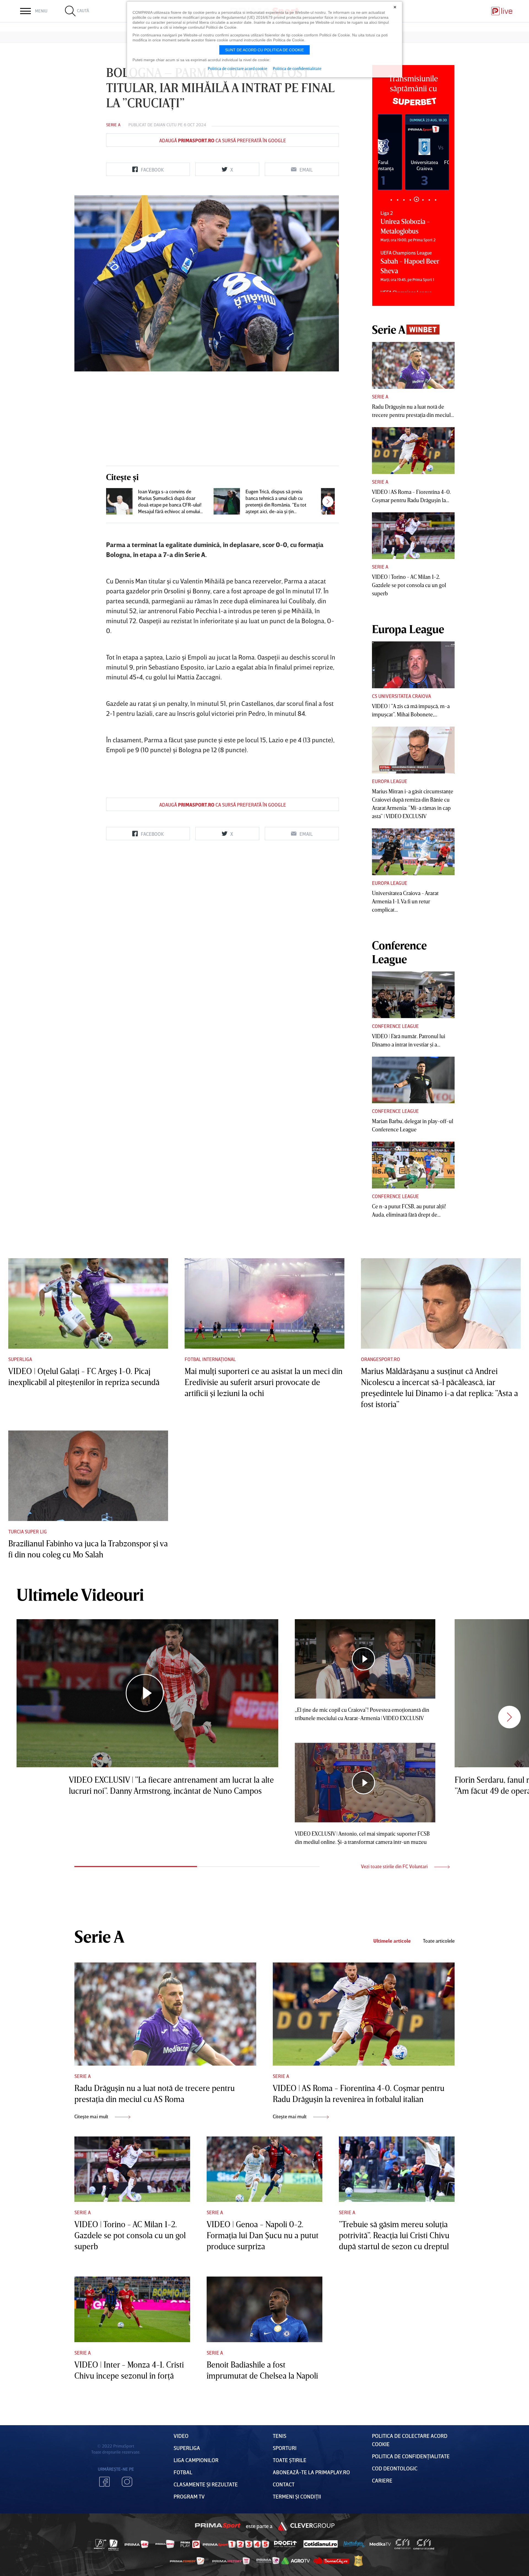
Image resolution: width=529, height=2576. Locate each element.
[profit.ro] (285, 2544)
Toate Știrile (290, 2460)
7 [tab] (429, 200)
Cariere (382, 2480)
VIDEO (181, 2436)
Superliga (20, 1359)
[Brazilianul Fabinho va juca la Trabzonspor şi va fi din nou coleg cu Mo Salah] (88, 1476)
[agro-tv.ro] (296, 2561)
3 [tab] (404, 200)
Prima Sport (218, 2526)
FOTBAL (183, 2472)
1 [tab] (391, 200)
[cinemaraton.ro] (403, 2544)
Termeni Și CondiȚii (297, 2496)
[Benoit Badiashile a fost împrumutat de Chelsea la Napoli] (264, 2309)
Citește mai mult (92, 2116)
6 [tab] (423, 199)
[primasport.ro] (236, 2544)
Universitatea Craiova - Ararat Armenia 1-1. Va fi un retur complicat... (405, 901)
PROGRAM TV (189, 2496)
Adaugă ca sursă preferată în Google (223, 140)
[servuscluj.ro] (331, 2561)
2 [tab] (397, 200)
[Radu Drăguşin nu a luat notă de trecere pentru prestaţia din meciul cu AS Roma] (413, 365)
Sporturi (285, 2448)
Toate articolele (439, 1941)
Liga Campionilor (196, 2460)
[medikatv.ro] (380, 2544)
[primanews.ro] (165, 2544)
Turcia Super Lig (28, 1531)
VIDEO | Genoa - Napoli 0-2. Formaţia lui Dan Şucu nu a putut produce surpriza (263, 2235)
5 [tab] (416, 200)
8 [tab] (435, 200)
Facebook (104, 2482)
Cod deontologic (395, 2468)
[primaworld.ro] (268, 2561)
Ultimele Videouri (80, 1594)
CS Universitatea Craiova (401, 696)
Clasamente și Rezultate (206, 2484)
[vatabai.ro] (358, 2561)
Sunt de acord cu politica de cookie (264, 50)
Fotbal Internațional (210, 1359)
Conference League (395, 1026)
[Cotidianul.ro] (321, 2544)
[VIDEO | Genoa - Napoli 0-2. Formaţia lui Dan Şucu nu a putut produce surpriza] (264, 2169)
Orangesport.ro (380, 1359)
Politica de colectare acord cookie (237, 68)
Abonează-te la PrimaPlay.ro (311, 2472)
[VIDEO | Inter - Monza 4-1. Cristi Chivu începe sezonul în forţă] (132, 2309)
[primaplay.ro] (190, 2544)
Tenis (280, 2436)
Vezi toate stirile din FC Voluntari (395, 1866)
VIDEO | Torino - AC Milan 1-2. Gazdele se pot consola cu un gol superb (409, 585)
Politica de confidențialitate (411, 2456)
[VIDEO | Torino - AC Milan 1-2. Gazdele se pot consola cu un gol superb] (413, 536)
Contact (284, 2484)
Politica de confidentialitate (297, 68)
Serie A (113, 125)
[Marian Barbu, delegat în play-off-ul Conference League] (413, 1080)
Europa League (390, 781)
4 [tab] (410, 200)
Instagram (127, 2482)
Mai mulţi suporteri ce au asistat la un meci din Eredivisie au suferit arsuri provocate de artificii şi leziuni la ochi (264, 1382)
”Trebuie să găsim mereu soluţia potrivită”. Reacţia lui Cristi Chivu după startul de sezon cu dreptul (394, 2235)
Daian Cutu (165, 125)
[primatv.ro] (100, 2544)
